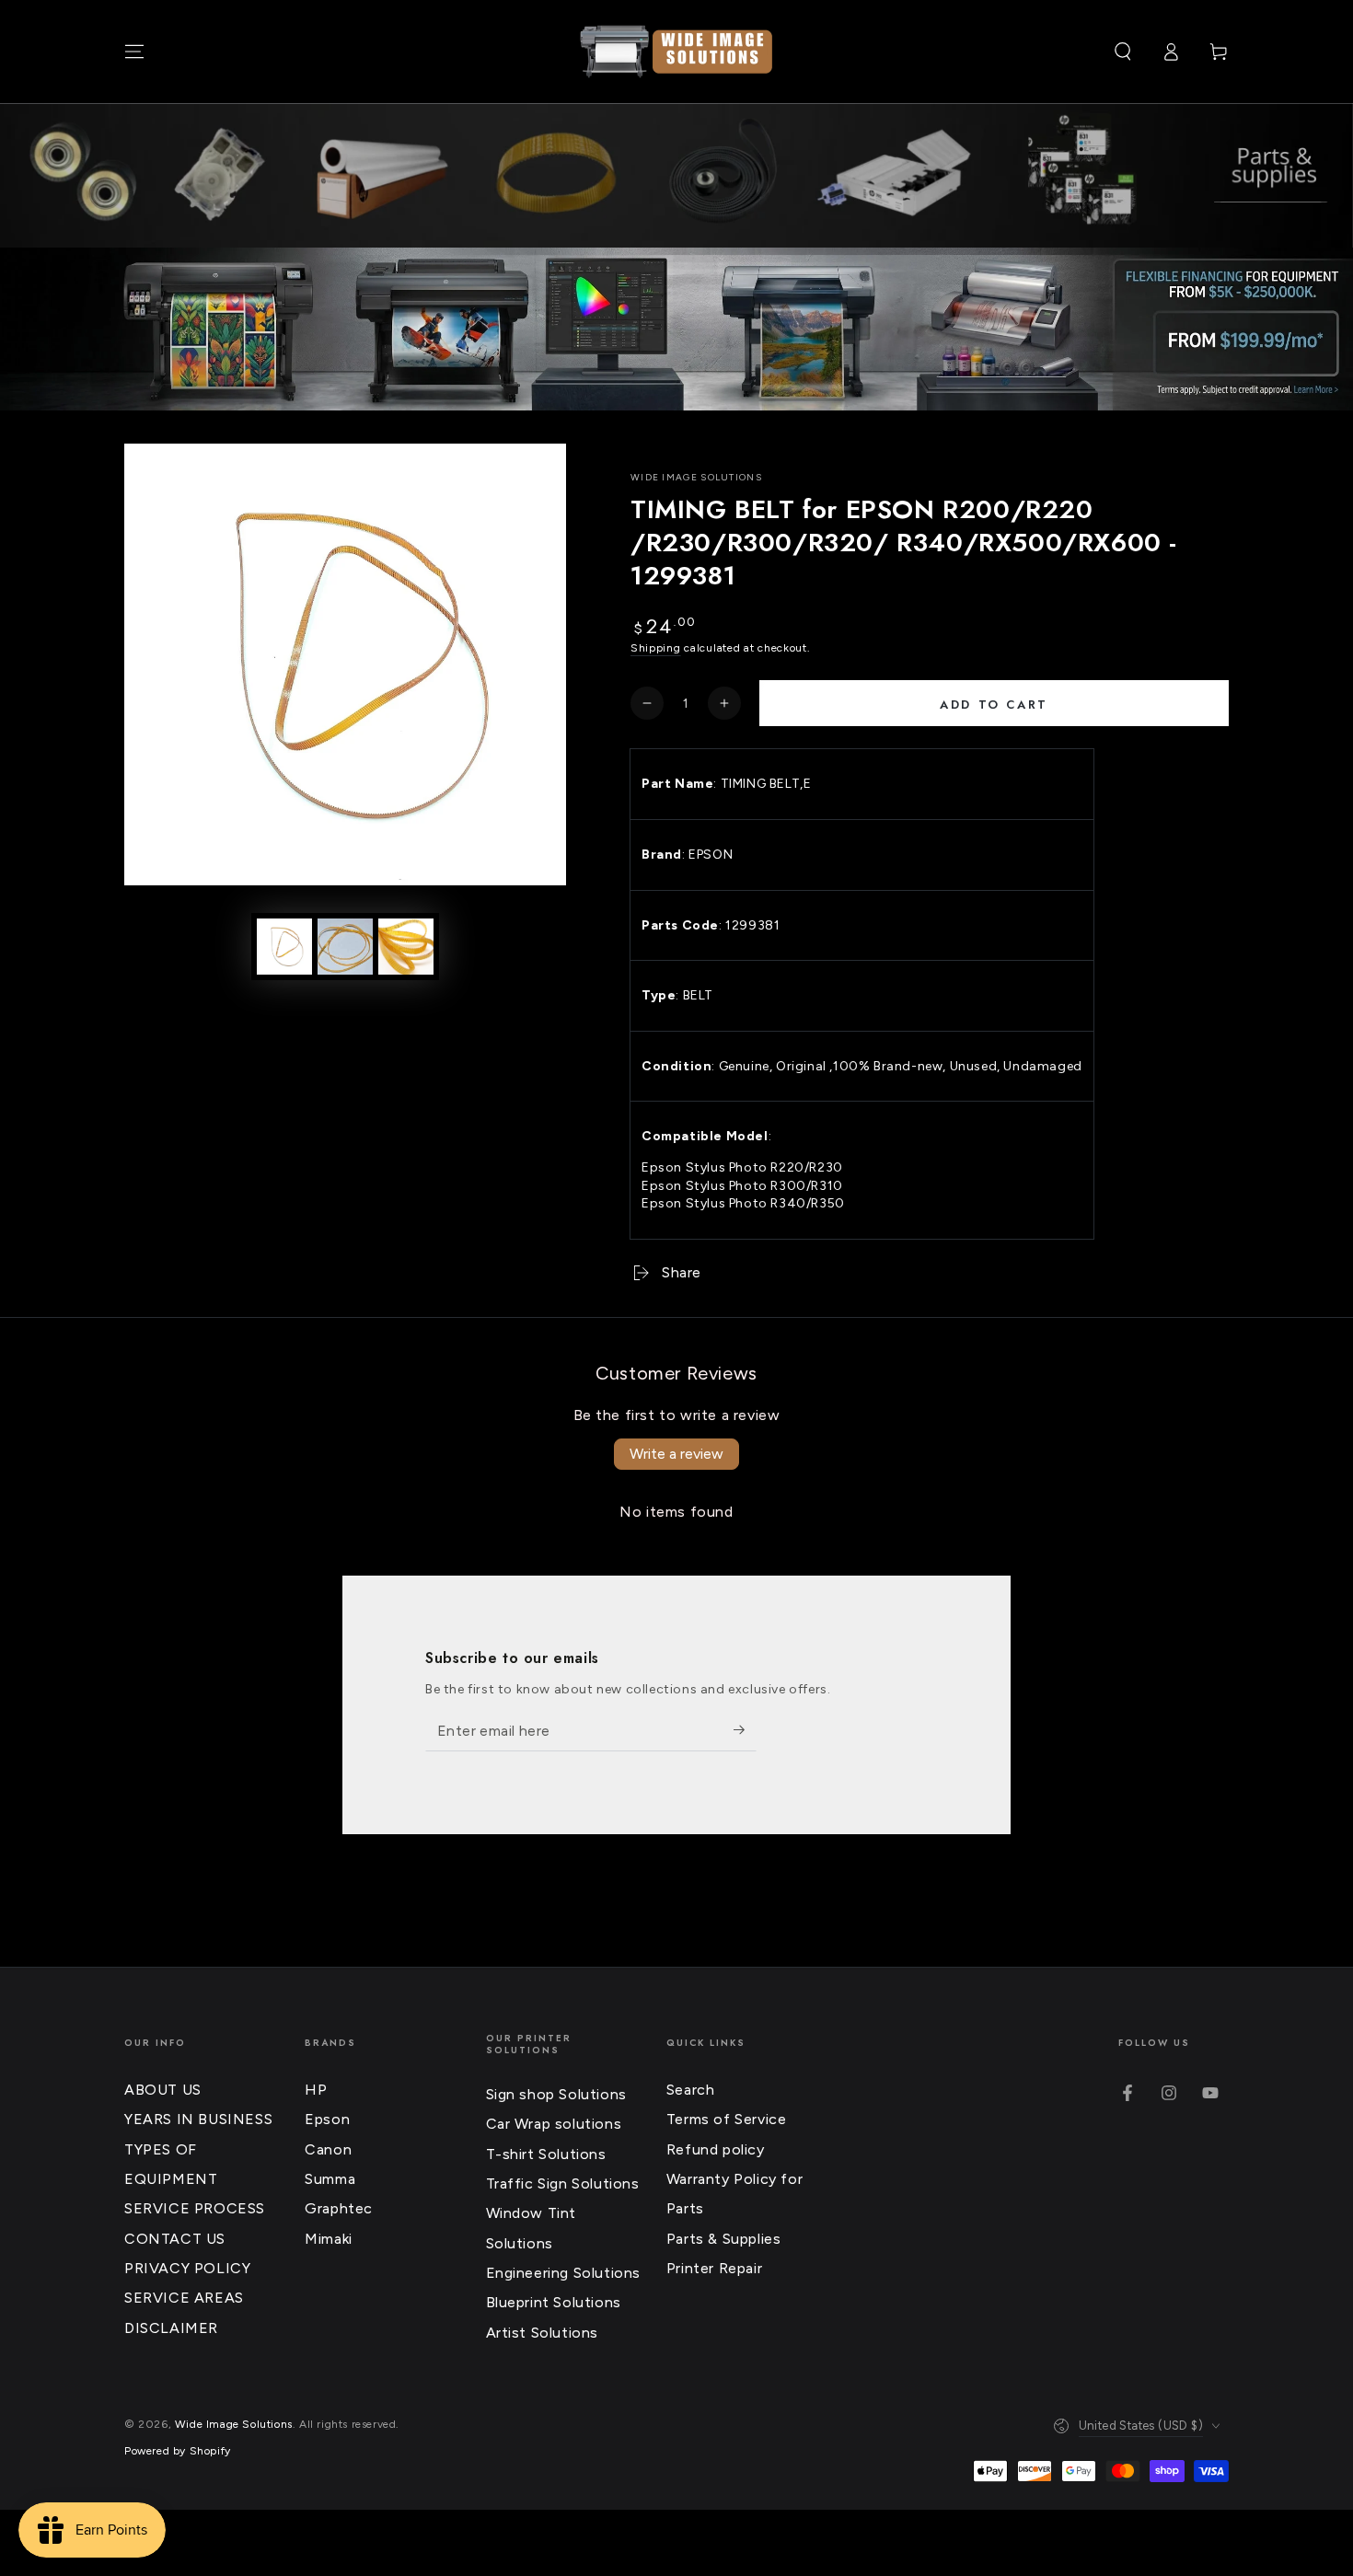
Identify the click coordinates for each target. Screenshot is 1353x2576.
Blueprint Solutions (554, 2302)
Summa (330, 2179)
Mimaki (329, 2239)
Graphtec (339, 2208)
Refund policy (716, 2149)
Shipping (656, 648)
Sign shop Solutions (556, 2094)
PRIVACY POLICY (187, 2268)
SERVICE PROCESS (195, 2208)
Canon (328, 2149)
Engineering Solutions (564, 2273)
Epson (327, 2119)
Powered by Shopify (178, 2451)
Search (691, 2090)
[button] (1123, 52)
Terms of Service (727, 2119)
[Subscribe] (745, 1730)
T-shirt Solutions (546, 2154)
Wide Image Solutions (696, 477)
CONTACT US (175, 2239)
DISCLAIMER (171, 2328)
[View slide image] (676, 329)
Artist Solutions (543, 2333)
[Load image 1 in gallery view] (284, 947)
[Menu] (134, 52)
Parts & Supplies (724, 2239)
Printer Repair (714, 2268)
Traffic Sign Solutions (563, 2183)
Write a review (676, 1454)
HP (316, 2090)
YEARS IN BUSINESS (198, 2119)
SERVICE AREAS (184, 2298)
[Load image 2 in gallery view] (345, 947)
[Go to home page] (676, 52)
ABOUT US (163, 2090)
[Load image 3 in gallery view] (406, 947)
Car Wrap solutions (554, 2124)
